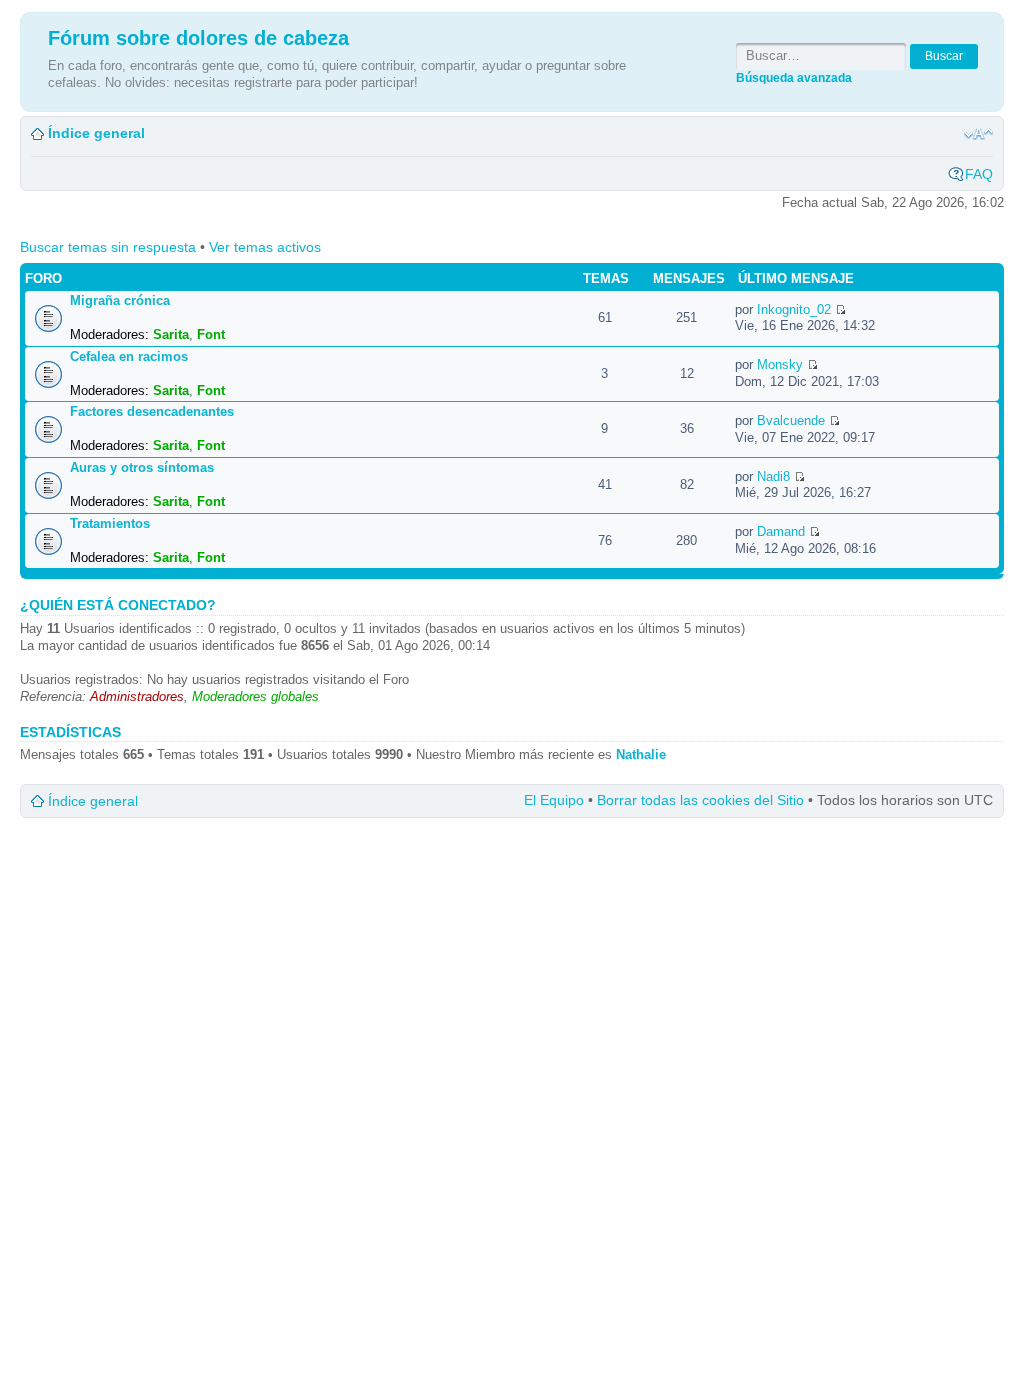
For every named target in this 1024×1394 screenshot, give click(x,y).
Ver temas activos (265, 247)
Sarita (171, 334)
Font (211, 334)
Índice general (96, 133)
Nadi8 (773, 476)
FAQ (979, 174)
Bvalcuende (791, 420)
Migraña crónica (120, 300)
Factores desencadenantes (152, 411)
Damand (781, 531)
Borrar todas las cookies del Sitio (700, 800)
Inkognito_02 (794, 309)
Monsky (780, 364)
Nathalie (641, 754)
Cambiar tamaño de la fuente (978, 134)
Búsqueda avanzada (794, 77)
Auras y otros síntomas (142, 467)
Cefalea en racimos (129, 356)
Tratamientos (110, 523)
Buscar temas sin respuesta (108, 247)
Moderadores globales (255, 696)
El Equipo (554, 800)
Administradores (137, 696)
